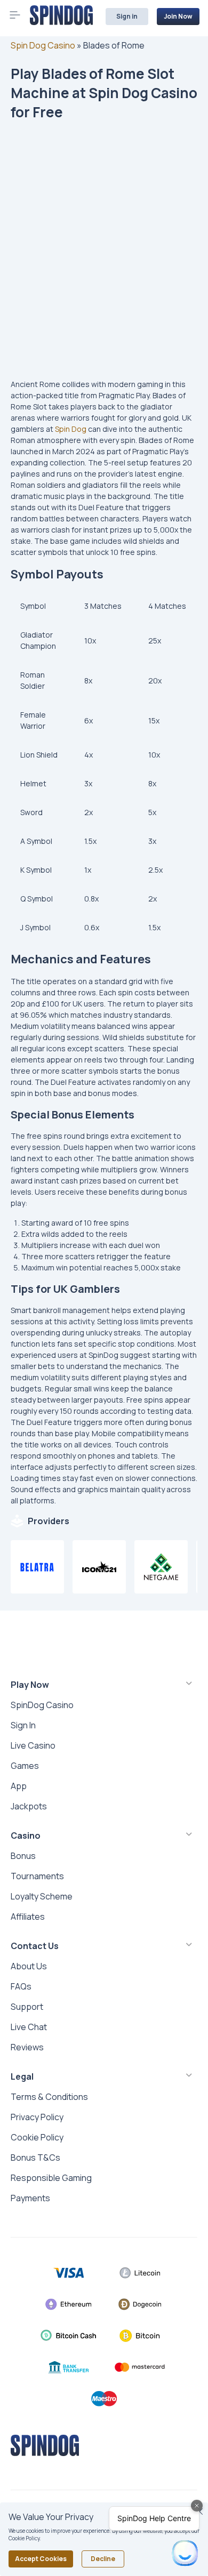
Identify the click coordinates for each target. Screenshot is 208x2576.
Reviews (27, 2047)
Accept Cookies (41, 2559)
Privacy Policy (37, 2117)
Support (27, 2007)
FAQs (21, 1986)
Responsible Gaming (51, 2178)
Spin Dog (71, 429)
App (19, 1786)
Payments (30, 2198)
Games (25, 1766)
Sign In (23, 1725)
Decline (103, 2559)
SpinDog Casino (42, 1705)
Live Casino (33, 1745)
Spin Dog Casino (43, 45)
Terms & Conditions (49, 2097)
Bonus (23, 1856)
